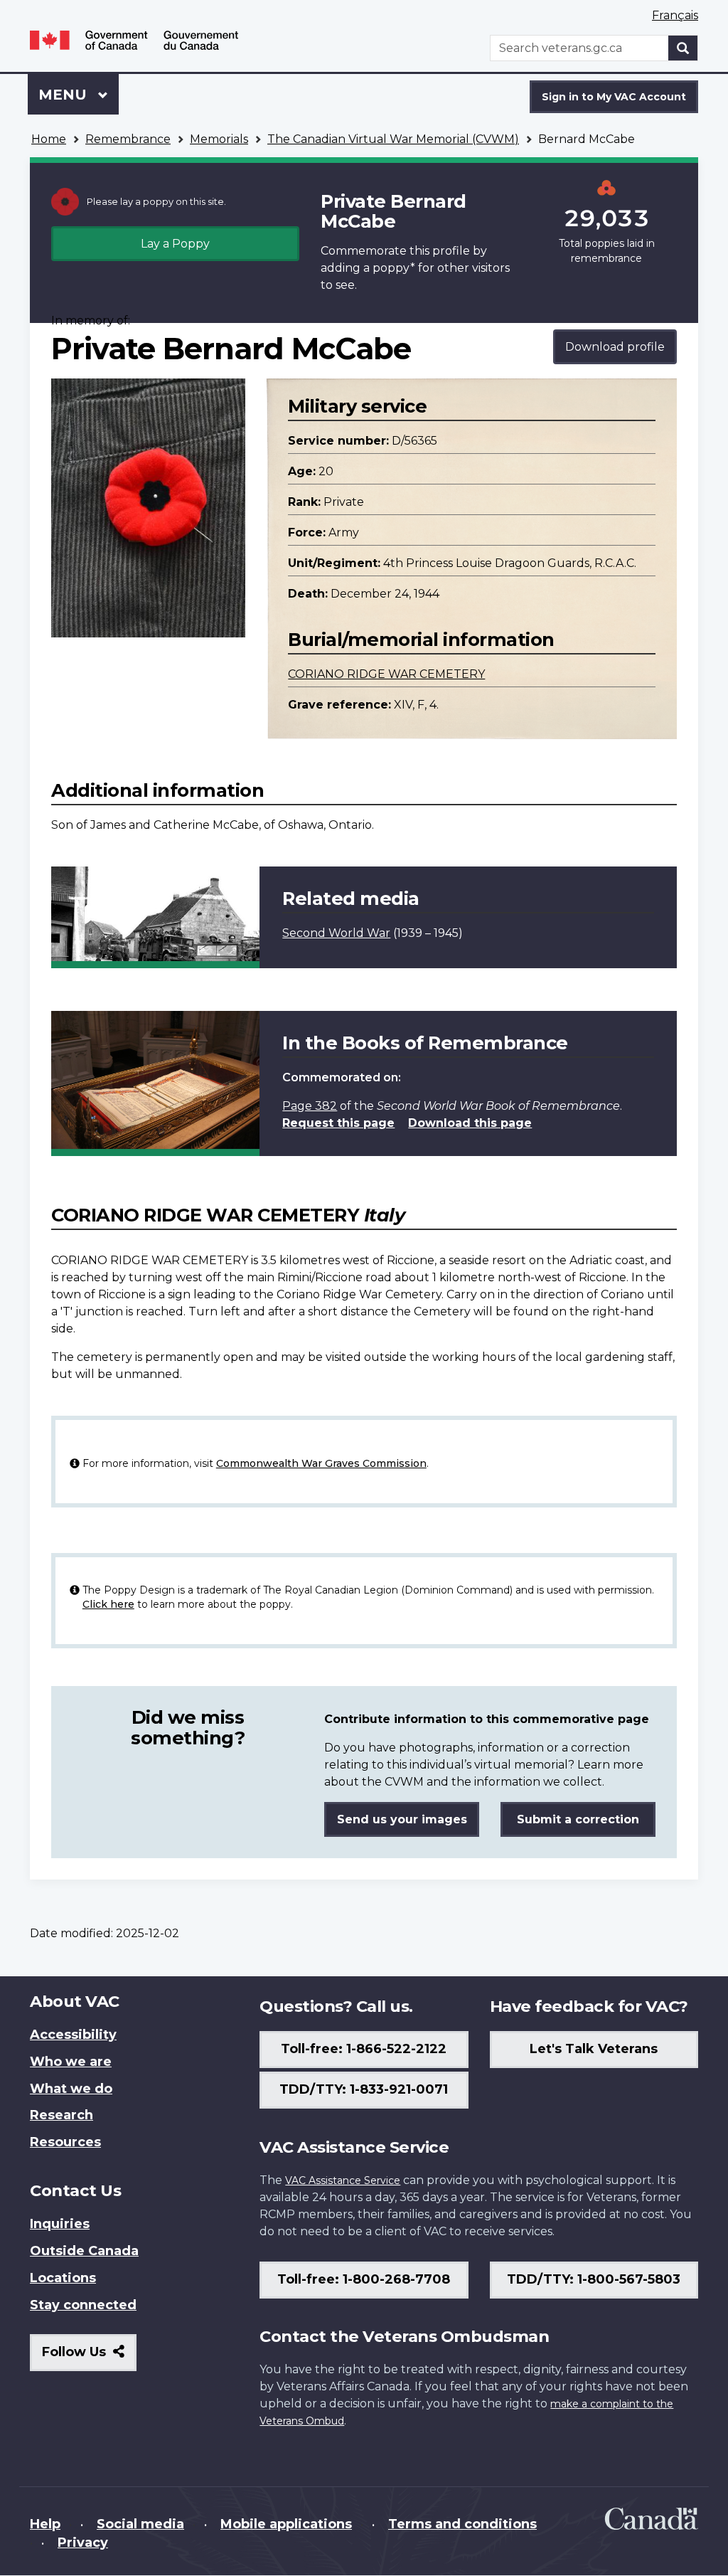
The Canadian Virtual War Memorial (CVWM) (393, 139)
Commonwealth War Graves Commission (321, 1463)
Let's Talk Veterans (594, 2049)
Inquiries (60, 2224)
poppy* (394, 268)
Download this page (470, 1123)
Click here (108, 1604)
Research (61, 2115)
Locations (63, 2278)
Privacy (83, 2543)
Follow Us (89, 2357)
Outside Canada (84, 2251)
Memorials (219, 139)
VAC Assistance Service (343, 2180)
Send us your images (402, 1819)
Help (45, 2524)
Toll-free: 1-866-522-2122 (364, 2049)
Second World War (336, 933)
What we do (71, 2089)
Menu (65, 95)
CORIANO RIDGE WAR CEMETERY (386, 674)
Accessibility (73, 2035)
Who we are (71, 2062)
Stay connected (83, 2305)
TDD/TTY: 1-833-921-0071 (364, 2089)
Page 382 (310, 1106)
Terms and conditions (462, 2524)
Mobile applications (286, 2524)
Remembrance (128, 139)
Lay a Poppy (175, 244)
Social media (140, 2524)
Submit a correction (578, 1819)
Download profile (615, 347)
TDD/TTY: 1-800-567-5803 (594, 2279)
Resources (65, 2142)
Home (49, 139)
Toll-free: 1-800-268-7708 (364, 2279)
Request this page (338, 1123)
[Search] (683, 48)
